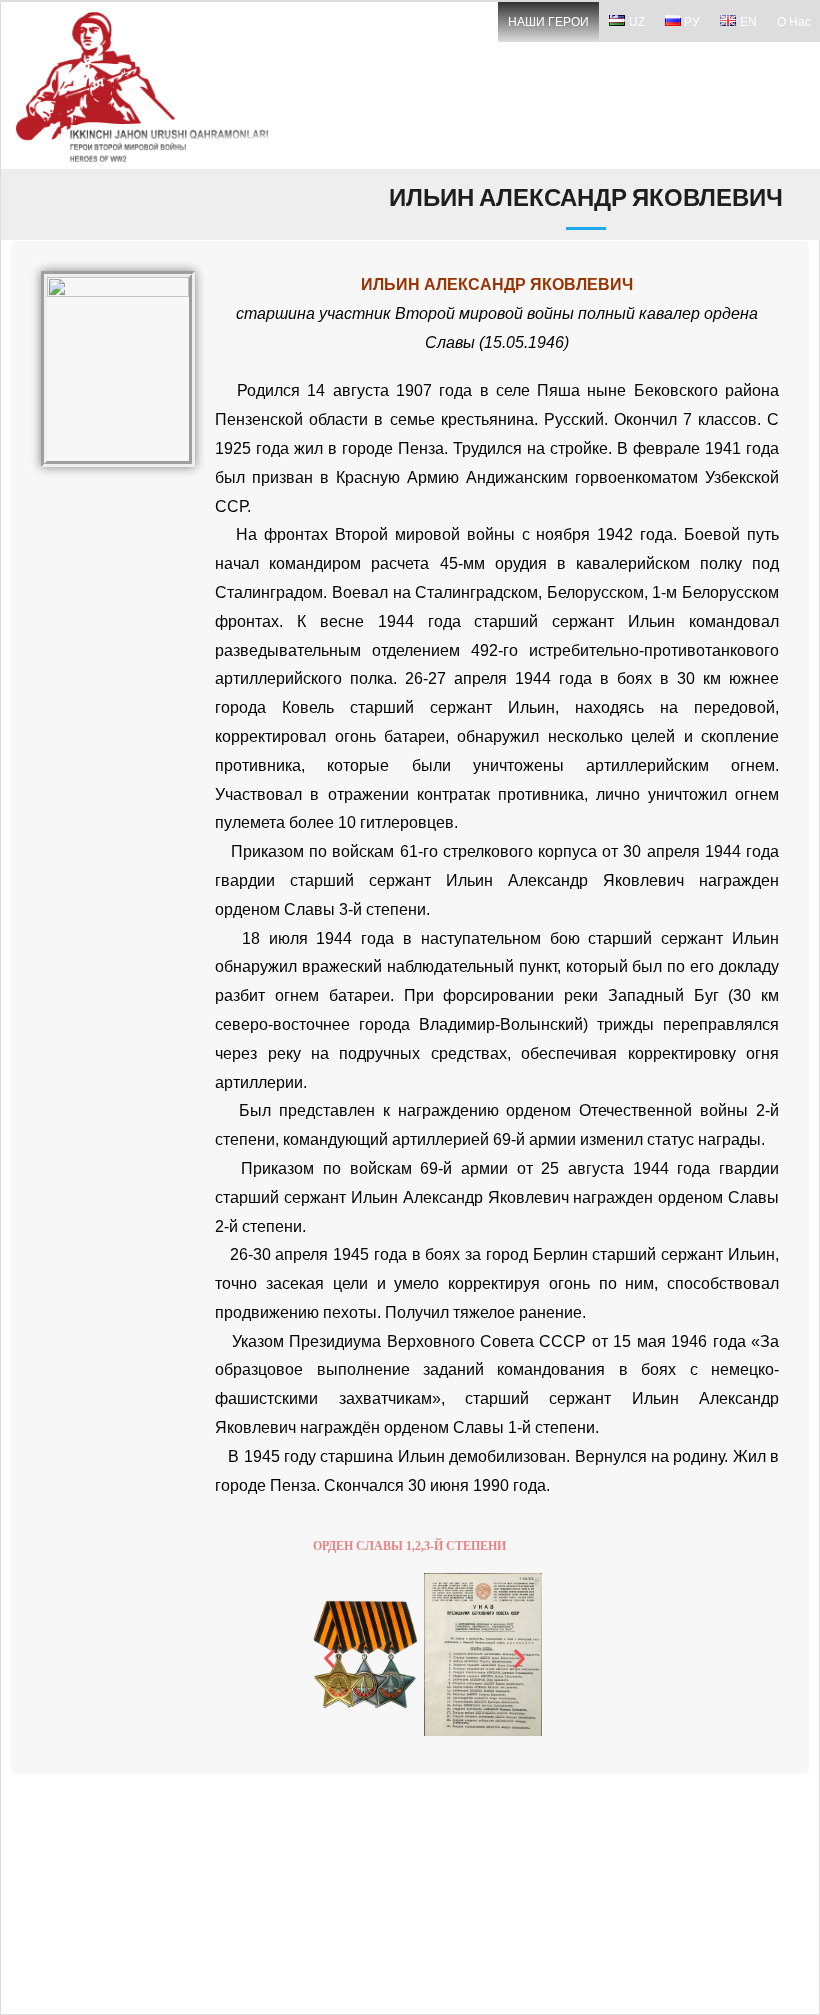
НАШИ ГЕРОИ (548, 22)
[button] (329, 1658)
